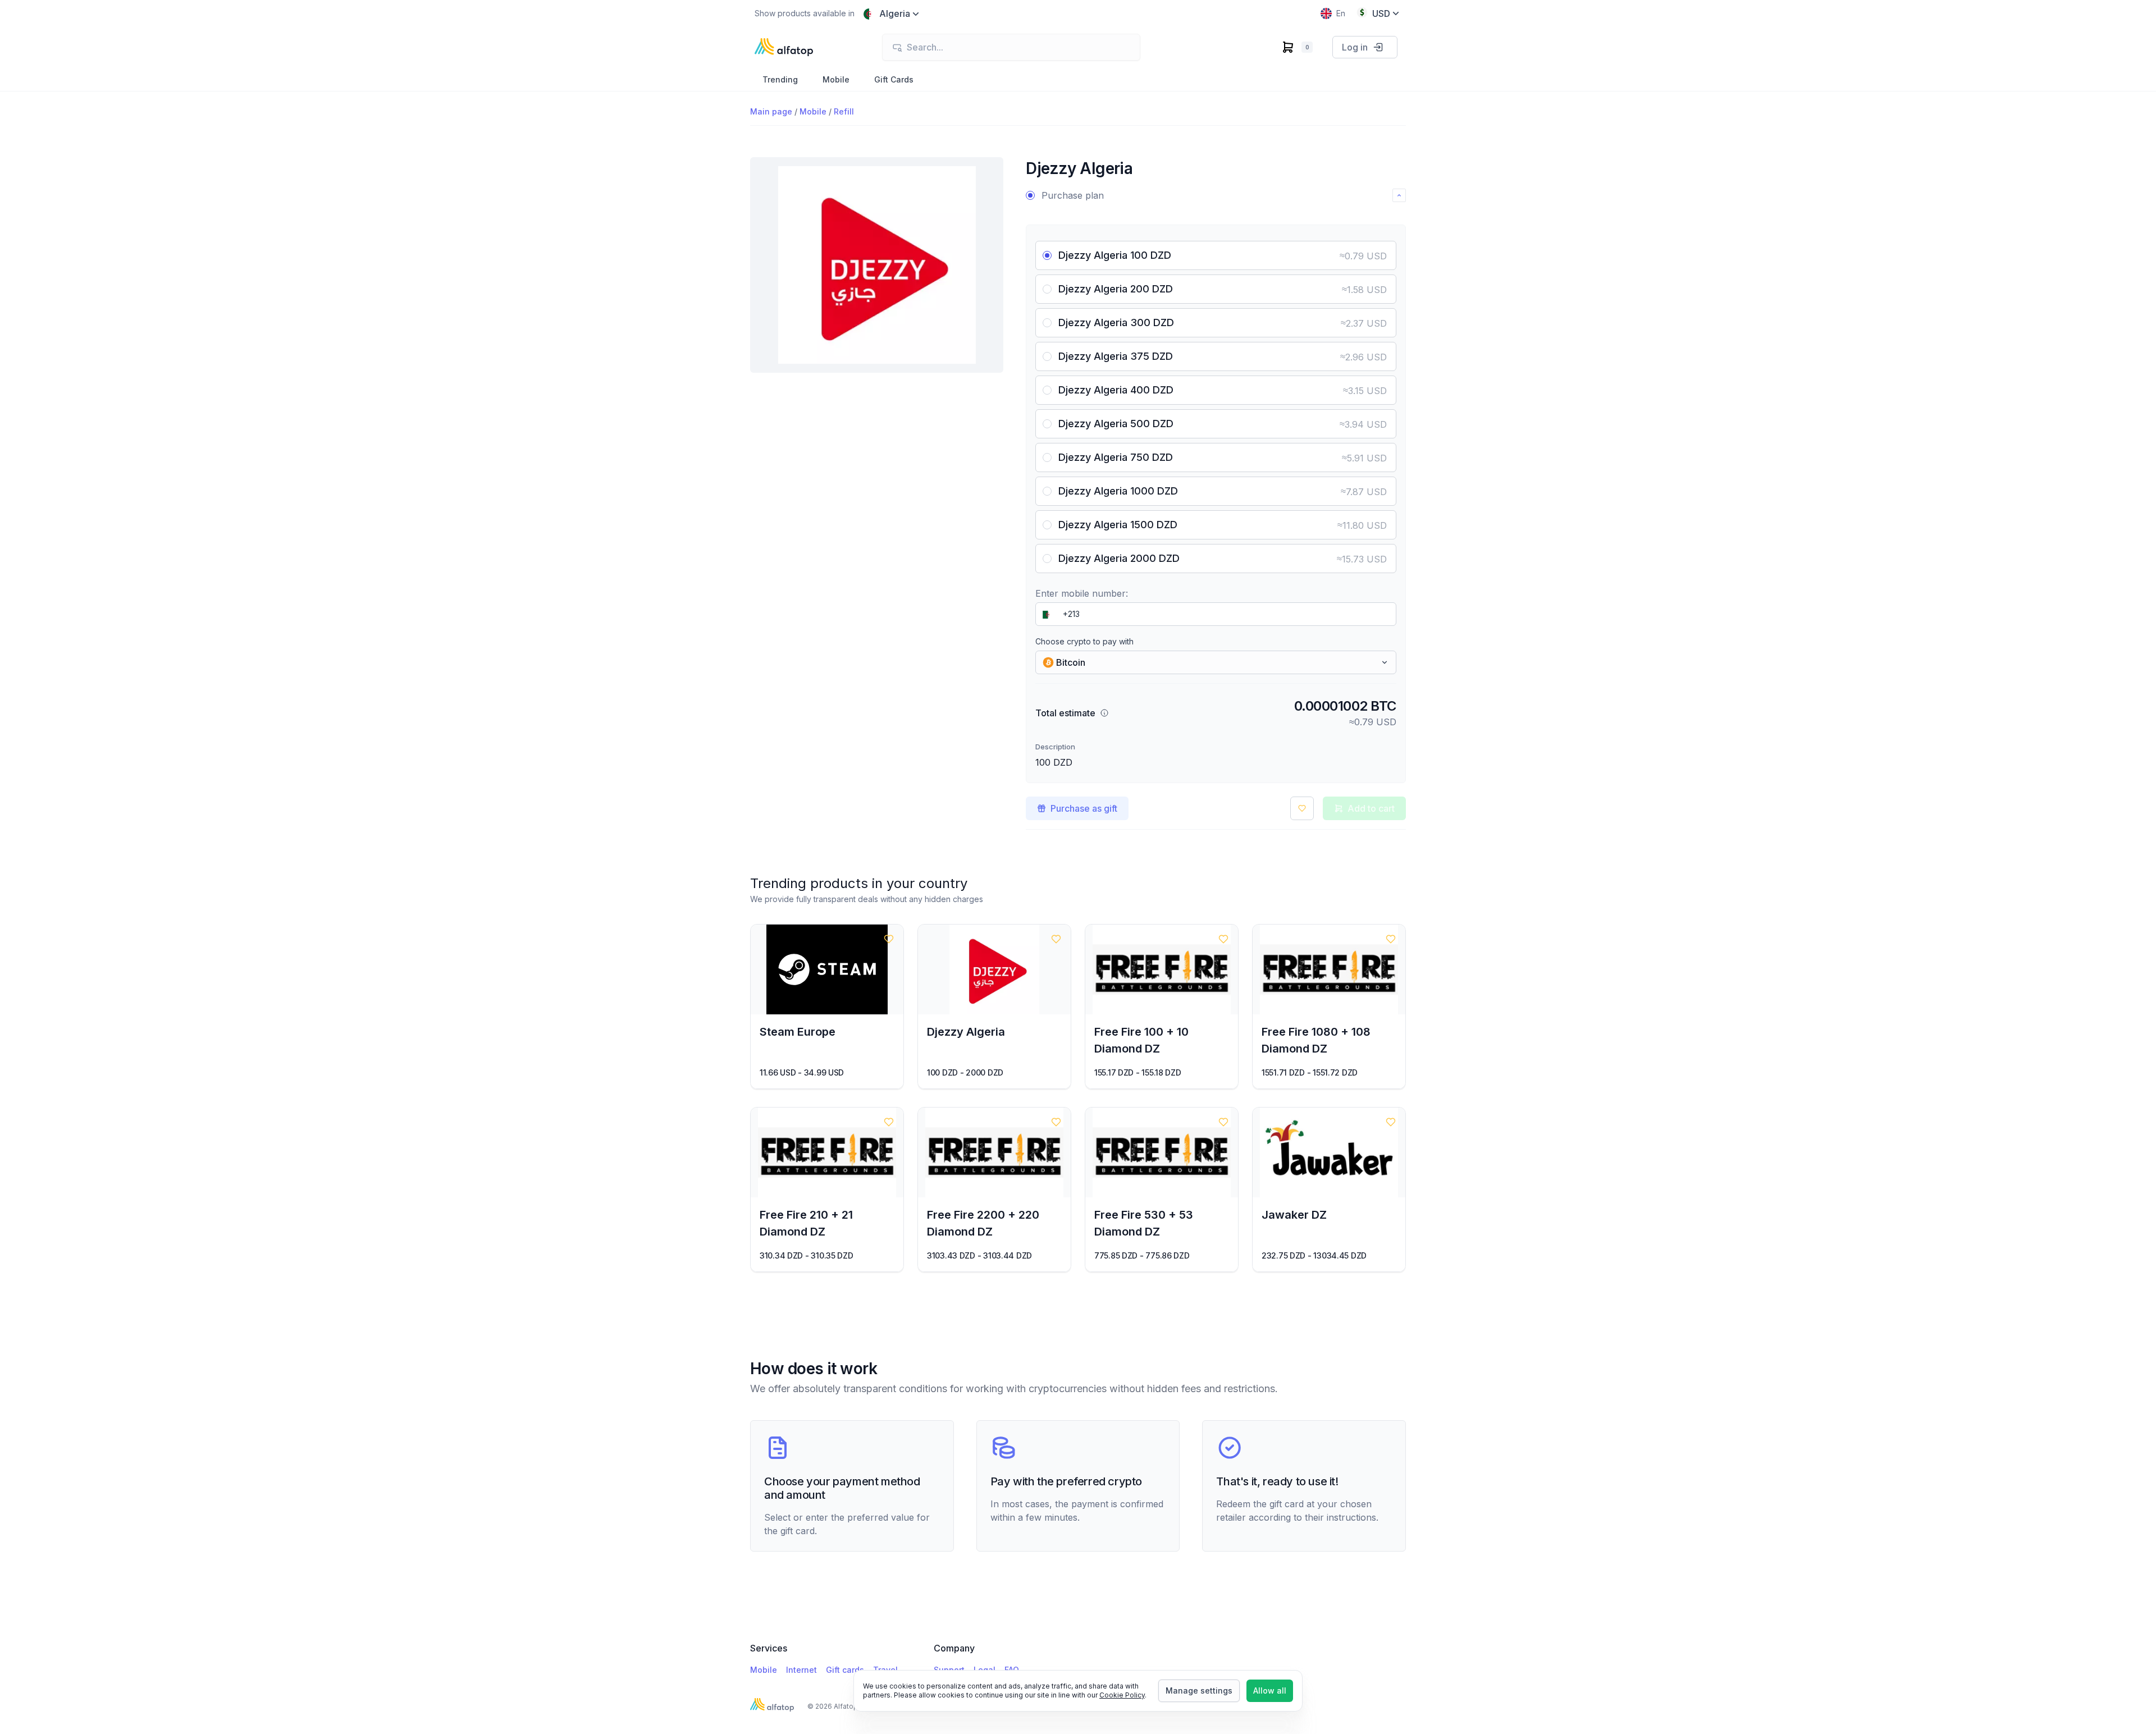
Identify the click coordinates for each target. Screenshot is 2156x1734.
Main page (771, 111)
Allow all (1270, 1690)
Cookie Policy (1122, 1695)
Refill (844, 111)
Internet (801, 1670)
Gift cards (845, 1670)
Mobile (813, 111)
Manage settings (1199, 1690)
